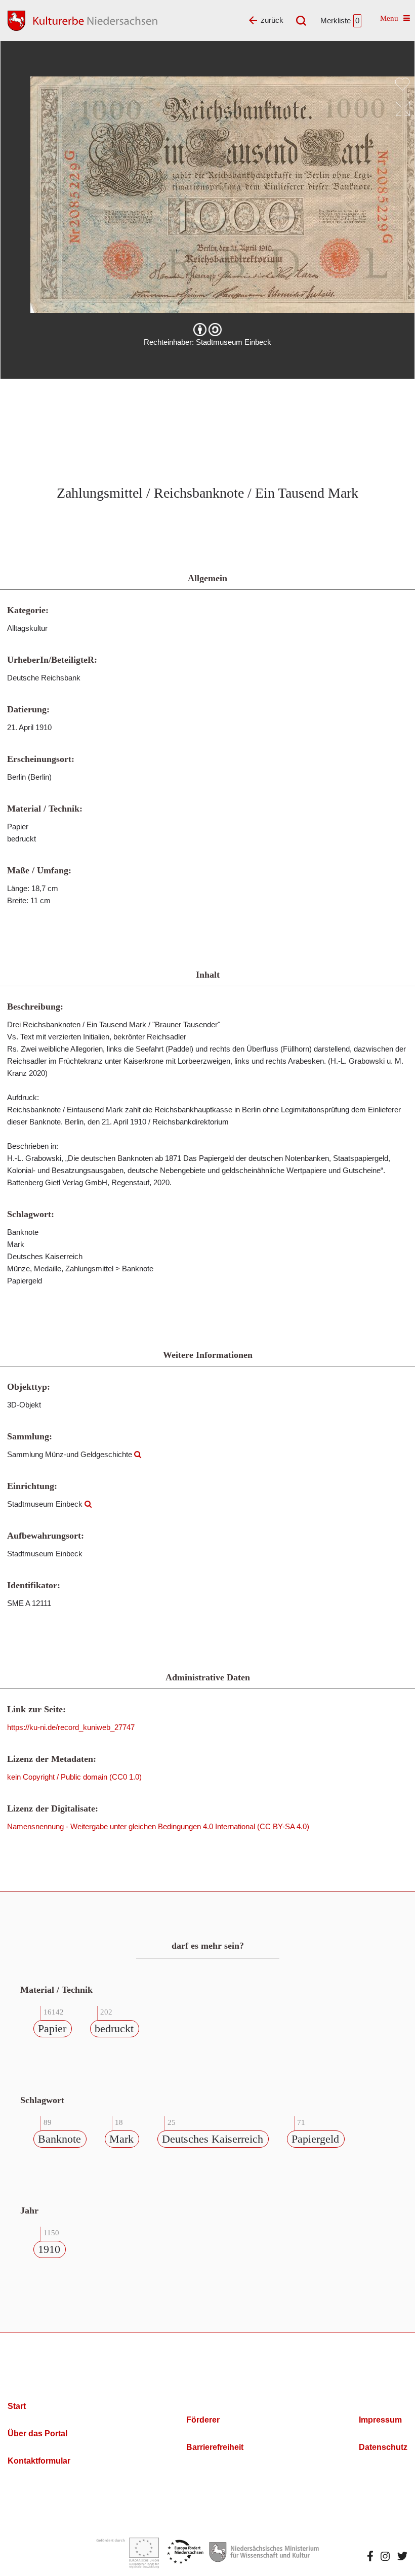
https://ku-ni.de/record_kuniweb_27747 (71, 1727)
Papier (52, 2028)
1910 (49, 2249)
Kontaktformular (39, 2461)
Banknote (59, 2139)
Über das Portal (37, 2433)
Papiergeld (315, 2139)
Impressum (380, 2420)
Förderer (203, 2420)
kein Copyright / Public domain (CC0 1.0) (74, 1777)
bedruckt (114, 2028)
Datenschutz (383, 2447)
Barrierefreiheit (215, 2447)
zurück (272, 20)
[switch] (402, 84)
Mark (121, 2139)
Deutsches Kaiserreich (213, 2139)
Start (17, 2406)
